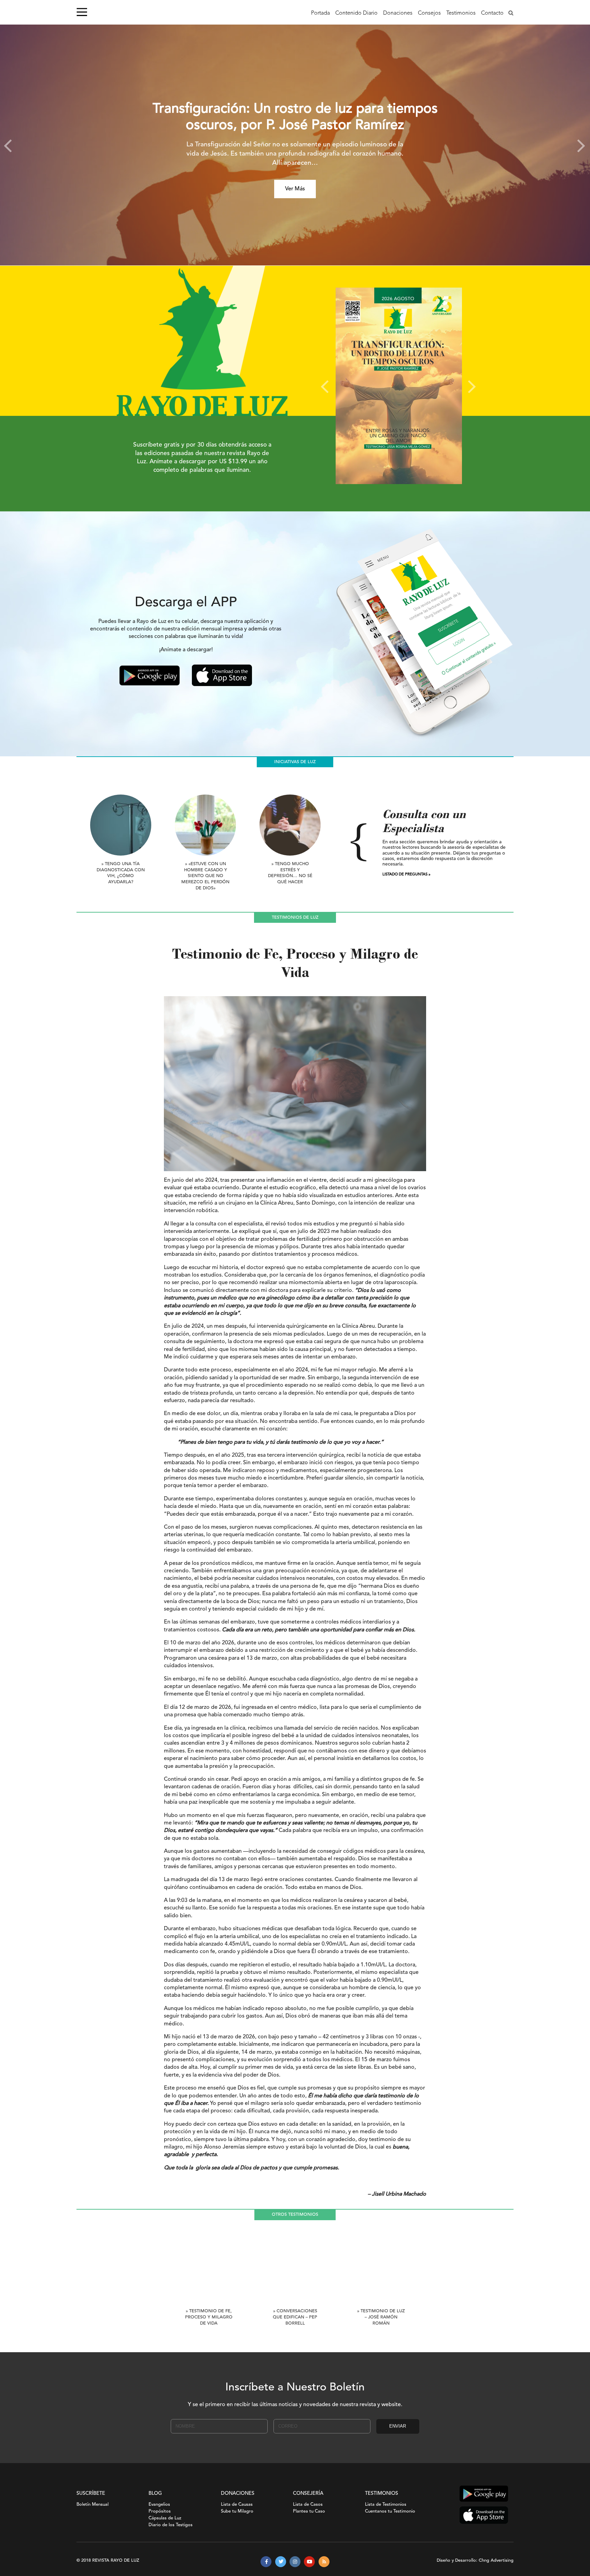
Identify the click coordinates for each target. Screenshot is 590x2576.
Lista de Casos (308, 2505)
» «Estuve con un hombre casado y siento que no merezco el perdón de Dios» (205, 876)
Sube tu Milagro (237, 2511)
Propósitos (160, 2511)
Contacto (492, 13)
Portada (320, 13)
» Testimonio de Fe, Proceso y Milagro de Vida (209, 2317)
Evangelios (159, 2505)
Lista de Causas (237, 2505)
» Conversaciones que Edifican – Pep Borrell (295, 2317)
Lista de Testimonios (386, 2505)
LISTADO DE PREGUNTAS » (406, 875)
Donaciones (398, 13)
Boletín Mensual (93, 2505)
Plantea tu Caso (309, 2511)
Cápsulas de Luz (165, 2518)
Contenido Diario (356, 13)
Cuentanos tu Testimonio (390, 2511)
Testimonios (461, 13)
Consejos (429, 13)
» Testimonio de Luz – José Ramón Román (381, 2317)
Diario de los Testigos (171, 2525)
